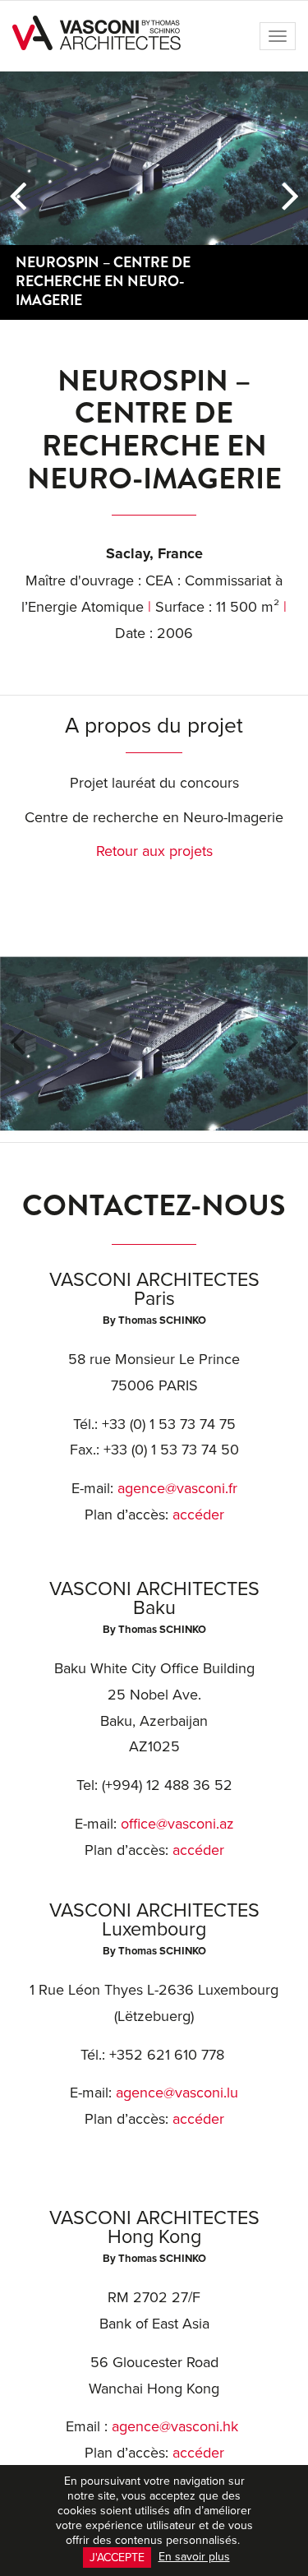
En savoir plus (194, 2556)
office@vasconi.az (177, 1823)
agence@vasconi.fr (177, 1488)
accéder (198, 1514)
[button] (18, 196)
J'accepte (117, 2557)
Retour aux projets (154, 851)
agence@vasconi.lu (177, 2092)
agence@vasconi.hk (175, 2426)
